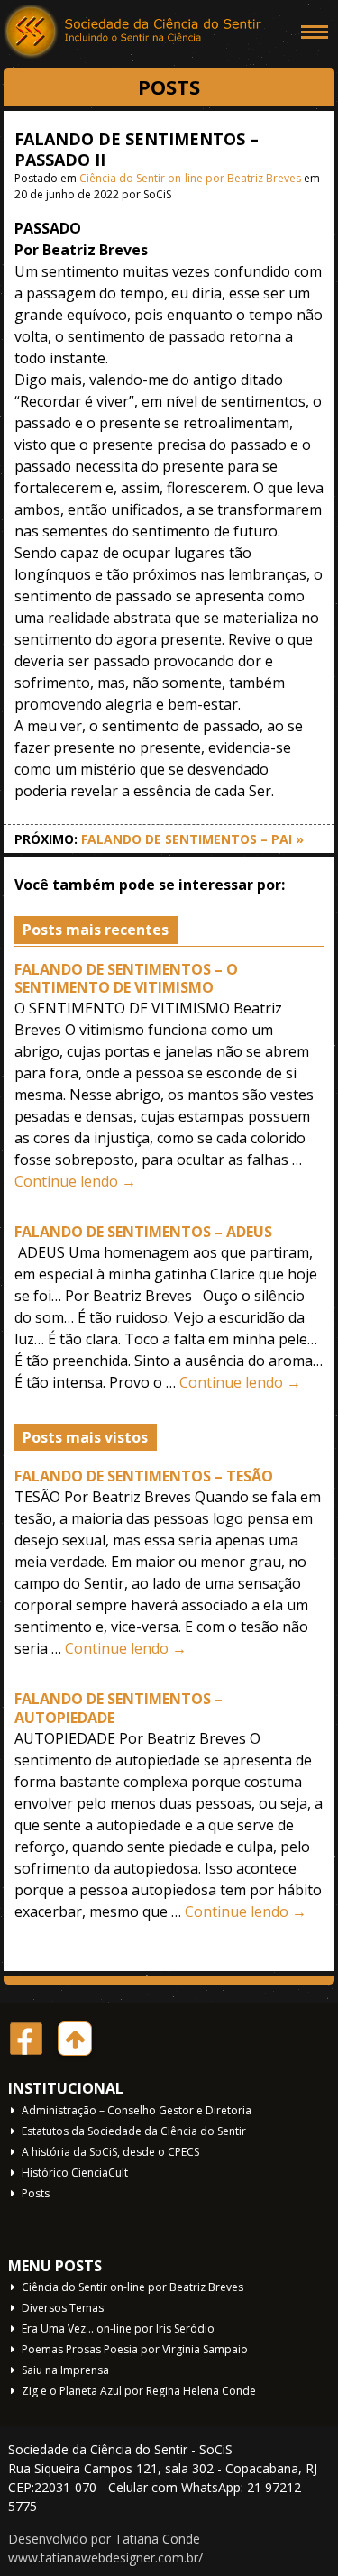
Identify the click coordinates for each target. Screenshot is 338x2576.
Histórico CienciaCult (75, 2173)
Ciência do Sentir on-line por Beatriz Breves (190, 178)
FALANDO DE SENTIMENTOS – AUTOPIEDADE (119, 1708)
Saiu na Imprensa (65, 2370)
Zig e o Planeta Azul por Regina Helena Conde (139, 2391)
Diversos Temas (63, 2308)
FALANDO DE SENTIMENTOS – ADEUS (143, 1232)
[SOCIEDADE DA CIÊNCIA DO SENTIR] (134, 32)
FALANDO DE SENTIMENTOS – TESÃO (144, 1476)
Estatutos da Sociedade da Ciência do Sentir (134, 2131)
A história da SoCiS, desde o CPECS (110, 2152)
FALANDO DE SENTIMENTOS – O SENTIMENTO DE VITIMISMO (126, 979)
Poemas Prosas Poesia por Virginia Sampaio (135, 2349)
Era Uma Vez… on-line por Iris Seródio (118, 2328)
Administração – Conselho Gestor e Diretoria (137, 2110)
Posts (36, 2193)
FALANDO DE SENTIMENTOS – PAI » (192, 839)
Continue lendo (75, 1181)
